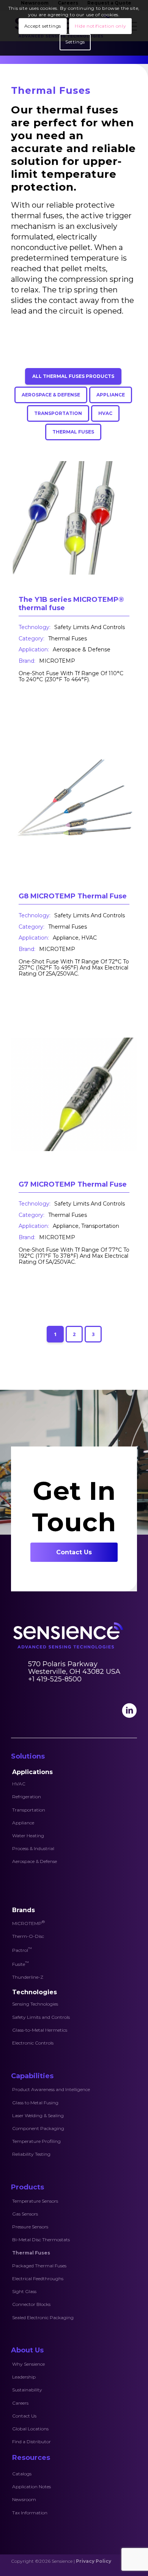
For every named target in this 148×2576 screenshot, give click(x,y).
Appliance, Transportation (86, 1226)
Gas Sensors (25, 2214)
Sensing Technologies (35, 2004)
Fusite (20, 1964)
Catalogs (22, 2474)
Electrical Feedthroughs (38, 2278)
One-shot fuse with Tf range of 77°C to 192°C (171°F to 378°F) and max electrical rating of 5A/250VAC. (74, 1256)
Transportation (29, 1810)
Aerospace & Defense (82, 649)
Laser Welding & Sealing (38, 2115)
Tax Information (30, 2513)
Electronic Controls (33, 2043)
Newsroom (24, 2499)
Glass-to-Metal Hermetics (40, 2030)
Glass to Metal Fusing (35, 2103)
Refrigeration (27, 1797)
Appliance (23, 1823)
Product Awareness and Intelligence (51, 2089)
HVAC (19, 1784)
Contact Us (24, 2416)
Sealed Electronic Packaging (43, 2317)
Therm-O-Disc (28, 1936)
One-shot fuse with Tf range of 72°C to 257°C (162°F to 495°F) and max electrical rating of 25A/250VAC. (74, 968)
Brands (24, 1910)
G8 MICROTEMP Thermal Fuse (73, 896)
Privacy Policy (94, 2561)
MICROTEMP (57, 661)
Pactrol (22, 1950)
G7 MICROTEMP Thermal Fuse (73, 1184)
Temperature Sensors (35, 2201)
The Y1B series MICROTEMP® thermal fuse (71, 604)
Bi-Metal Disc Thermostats (41, 2240)
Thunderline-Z (28, 1977)
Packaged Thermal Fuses (39, 2266)
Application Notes (31, 2487)
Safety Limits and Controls (41, 2017)
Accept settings (43, 26)
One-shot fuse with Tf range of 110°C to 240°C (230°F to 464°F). (71, 676)
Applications (32, 1772)
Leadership (24, 2377)
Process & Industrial (33, 1848)
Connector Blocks (31, 2304)
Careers (20, 2403)
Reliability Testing (31, 2154)
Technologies (35, 1992)
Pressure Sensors (30, 2227)
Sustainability (27, 2390)
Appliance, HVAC (75, 938)
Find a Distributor (31, 2442)
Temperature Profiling (36, 2141)
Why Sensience (28, 2364)
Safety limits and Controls (90, 627)
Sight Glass (24, 2291)
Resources (31, 2458)
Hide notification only (100, 26)
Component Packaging (38, 2128)
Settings (75, 42)
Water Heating (28, 1836)
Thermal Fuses (68, 639)
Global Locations (30, 2429)
